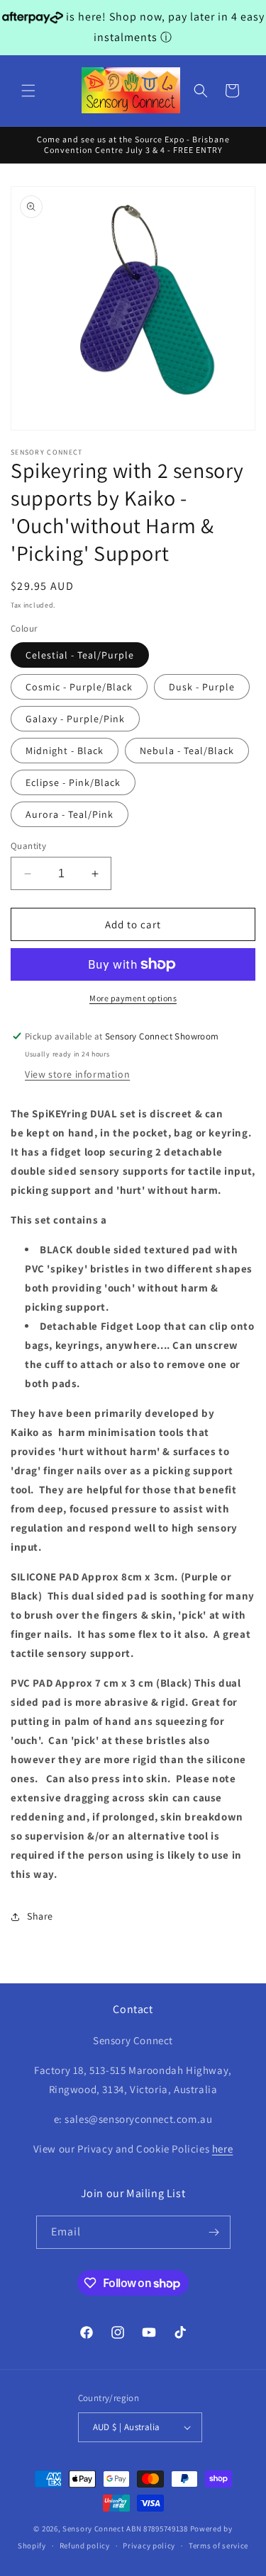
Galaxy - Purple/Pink (75, 719)
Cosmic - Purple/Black (79, 687)
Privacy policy (149, 2546)
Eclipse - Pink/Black (73, 782)
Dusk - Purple (202, 687)
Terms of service (218, 2546)
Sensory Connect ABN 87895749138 (125, 2529)
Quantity (28, 846)
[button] (28, 91)
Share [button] (40, 1916)
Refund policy (85, 2546)
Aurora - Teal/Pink (70, 814)
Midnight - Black (65, 751)
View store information (77, 1074)
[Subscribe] (214, 2232)
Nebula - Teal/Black (187, 751)
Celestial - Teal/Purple (80, 655)
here (222, 2149)
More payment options (133, 998)
